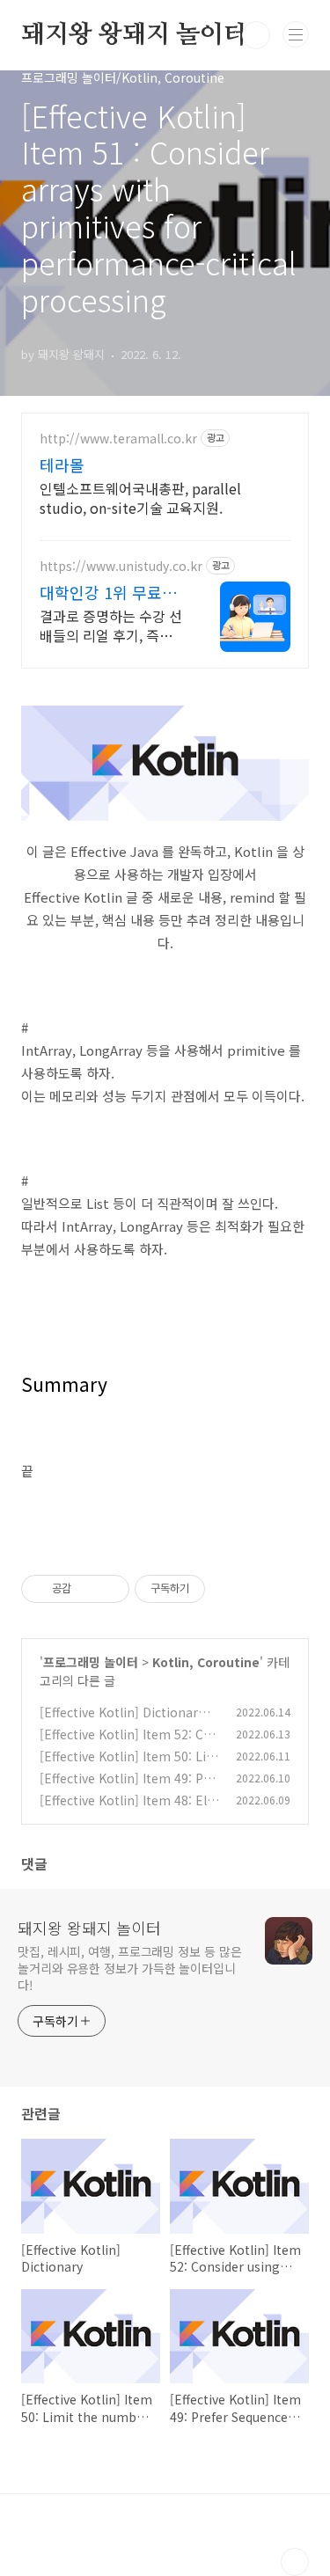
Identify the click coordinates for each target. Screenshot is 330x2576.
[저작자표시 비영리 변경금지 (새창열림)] (229, 1589)
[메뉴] (296, 34)
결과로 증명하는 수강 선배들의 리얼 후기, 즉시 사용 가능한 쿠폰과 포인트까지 (111, 625)
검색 (256, 35)
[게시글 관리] (110, 1589)
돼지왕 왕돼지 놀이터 (134, 35)
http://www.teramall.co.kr (118, 439)
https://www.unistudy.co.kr (121, 566)
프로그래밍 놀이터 (91, 1662)
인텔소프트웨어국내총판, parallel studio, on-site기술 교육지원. (140, 498)
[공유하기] (88, 1589)
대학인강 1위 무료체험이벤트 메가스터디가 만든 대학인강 (109, 592)
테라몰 (62, 465)
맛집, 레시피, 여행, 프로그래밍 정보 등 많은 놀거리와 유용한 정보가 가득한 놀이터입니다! (129, 1968)
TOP (295, 2562)
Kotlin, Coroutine (206, 1662)
